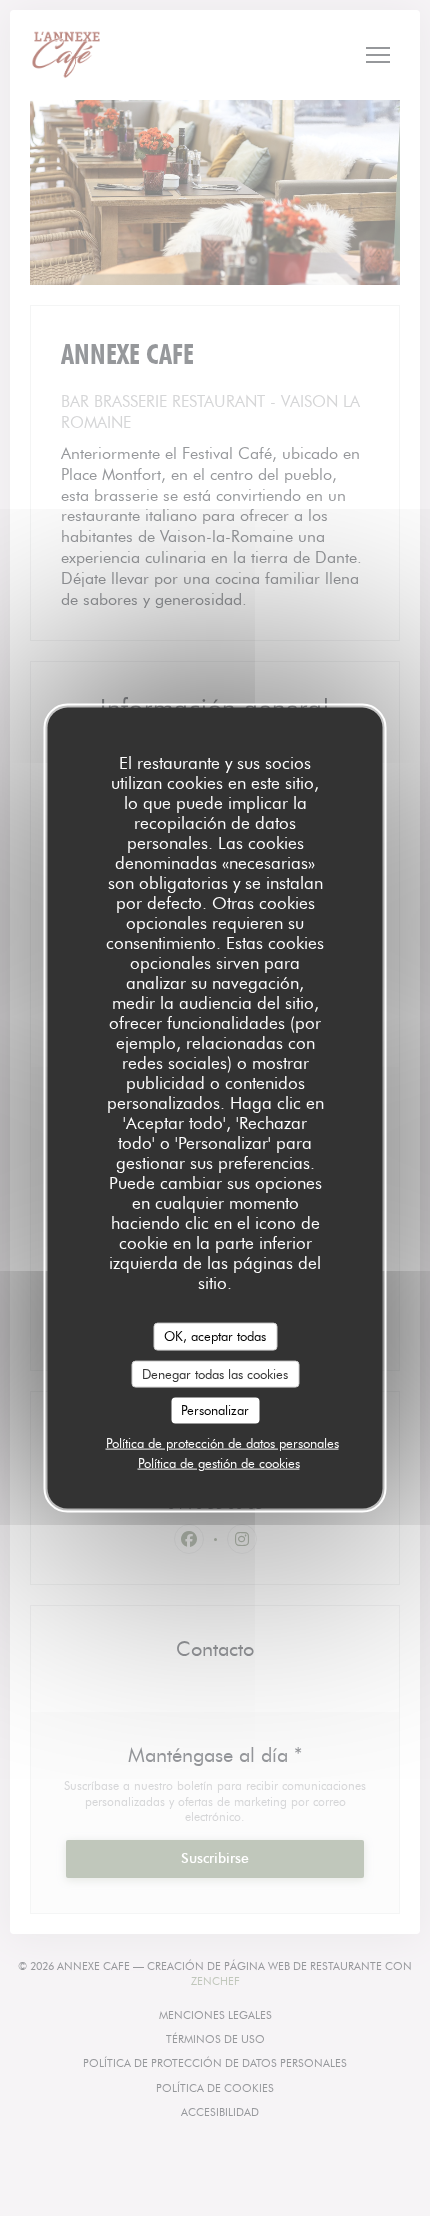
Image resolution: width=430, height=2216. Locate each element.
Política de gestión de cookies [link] (219, 1462)
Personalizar (215, 1410)
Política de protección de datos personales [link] (222, 1442)
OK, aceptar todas (215, 1336)
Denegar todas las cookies (215, 1373)
